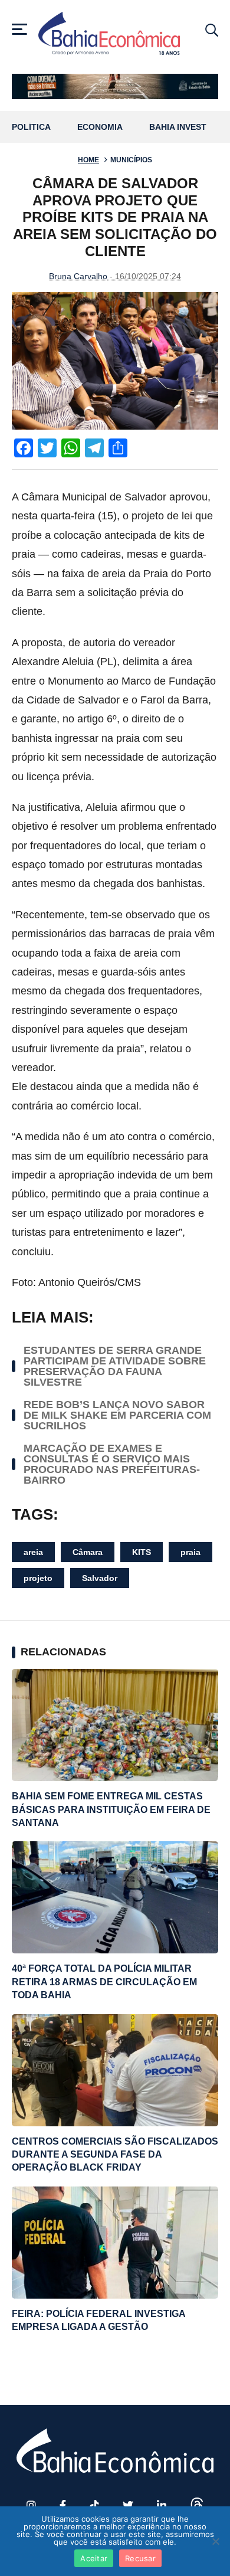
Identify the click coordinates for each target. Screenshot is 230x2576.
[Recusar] (215, 2541)
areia (33, 1552)
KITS (142, 1552)
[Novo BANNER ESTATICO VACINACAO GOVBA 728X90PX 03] (115, 86)
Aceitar (94, 2558)
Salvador (100, 1578)
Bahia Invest (178, 127)
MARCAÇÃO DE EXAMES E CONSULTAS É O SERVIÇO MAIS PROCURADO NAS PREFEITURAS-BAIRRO (112, 1464)
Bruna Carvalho (78, 276)
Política (31, 127)
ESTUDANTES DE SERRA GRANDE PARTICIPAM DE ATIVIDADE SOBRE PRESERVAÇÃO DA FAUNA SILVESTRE (115, 1366)
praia (190, 1552)
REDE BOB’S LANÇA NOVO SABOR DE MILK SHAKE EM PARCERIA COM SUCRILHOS (117, 1415)
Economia (100, 127)
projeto (38, 1578)
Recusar (140, 2558)
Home (88, 160)
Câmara (88, 1552)
